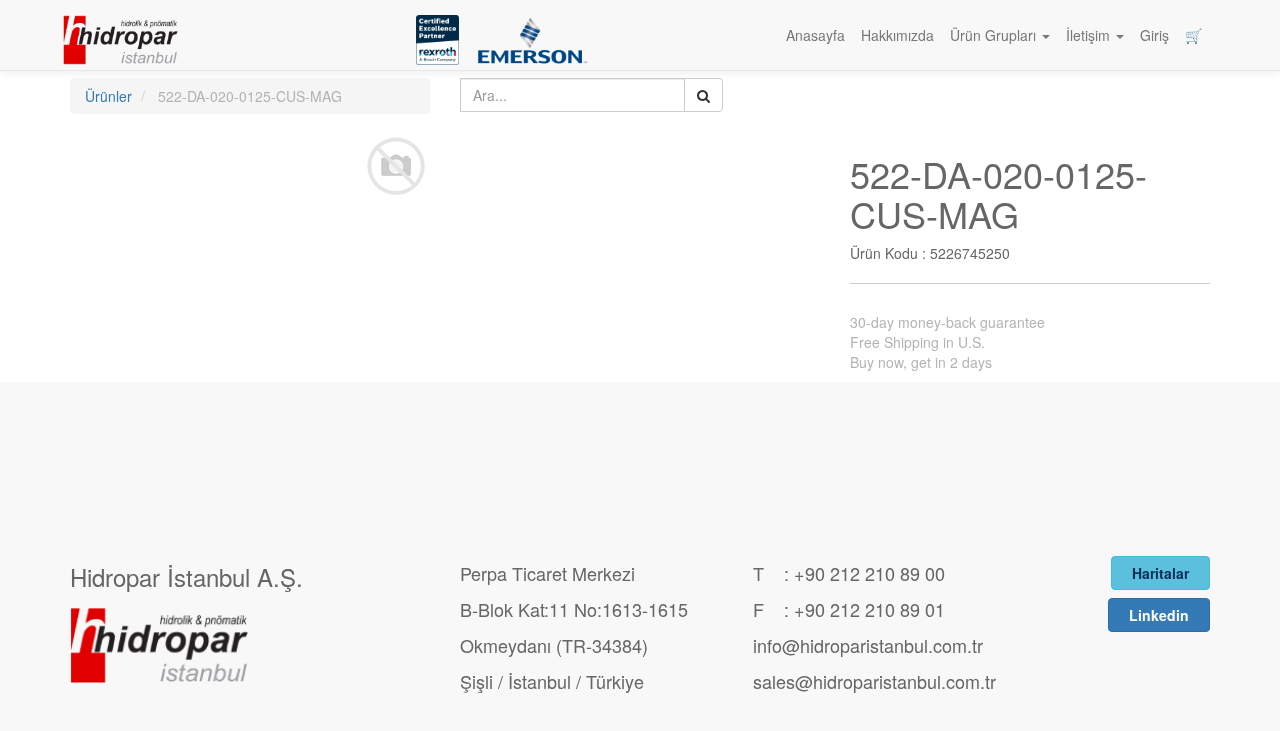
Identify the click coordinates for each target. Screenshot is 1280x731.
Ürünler (108, 96)
